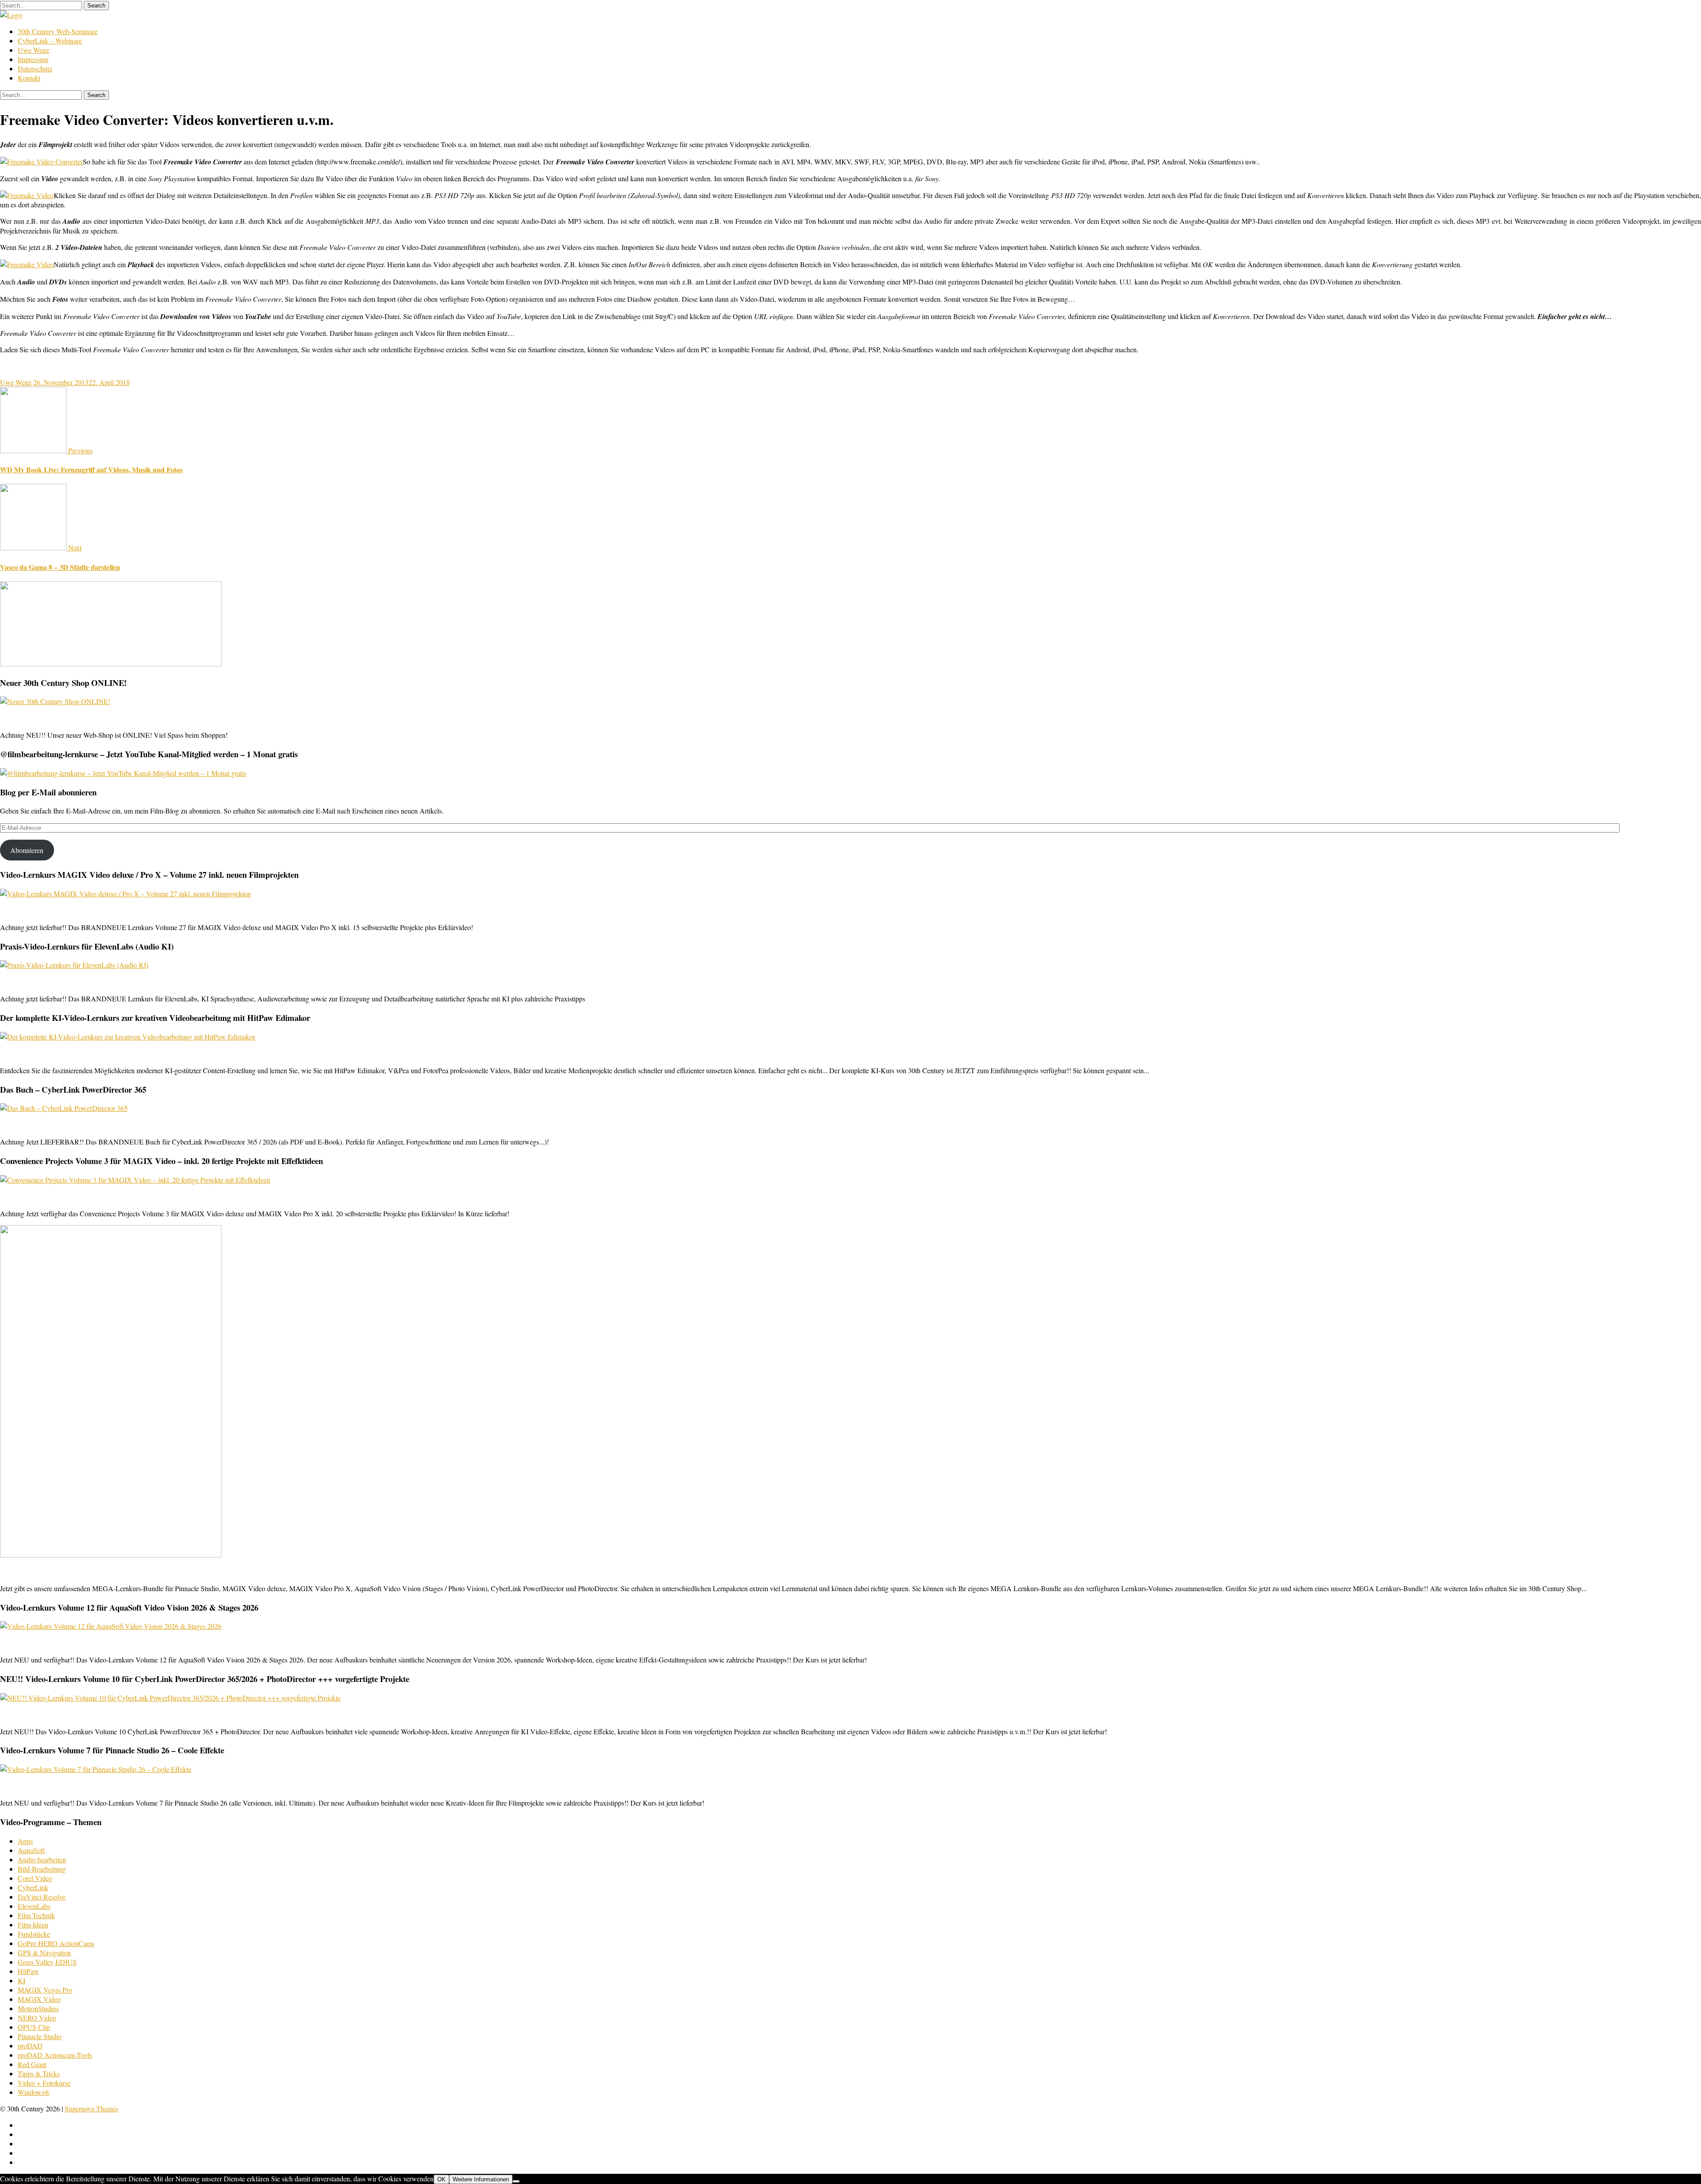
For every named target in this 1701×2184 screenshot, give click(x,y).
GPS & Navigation (44, 1952)
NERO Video (37, 2018)
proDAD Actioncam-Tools (55, 2055)
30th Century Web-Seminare (58, 31)
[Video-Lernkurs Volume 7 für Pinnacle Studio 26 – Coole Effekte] (96, 1769)
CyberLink (33, 1887)
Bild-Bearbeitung (42, 1869)
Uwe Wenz (33, 50)
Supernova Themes (91, 2108)
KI (21, 1980)
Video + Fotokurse (44, 2083)
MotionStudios (38, 2008)
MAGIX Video (39, 1999)
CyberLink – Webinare (50, 41)
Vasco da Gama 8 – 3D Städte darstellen (60, 567)
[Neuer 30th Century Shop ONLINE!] (55, 701)
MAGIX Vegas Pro (45, 1990)
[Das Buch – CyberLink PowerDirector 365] (64, 1108)
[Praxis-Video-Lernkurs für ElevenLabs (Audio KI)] (74, 965)
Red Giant (32, 2064)
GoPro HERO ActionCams (56, 1943)
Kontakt (29, 78)
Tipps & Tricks (39, 2073)
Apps (25, 1841)
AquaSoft (31, 1850)
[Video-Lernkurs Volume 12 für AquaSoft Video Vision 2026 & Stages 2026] (111, 1626)
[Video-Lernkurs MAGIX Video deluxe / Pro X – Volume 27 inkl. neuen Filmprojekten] (125, 893)
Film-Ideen (33, 1925)
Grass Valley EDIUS (47, 1962)
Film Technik (36, 1915)
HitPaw (28, 1971)
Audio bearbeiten (42, 1859)
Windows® (34, 2092)
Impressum (33, 59)
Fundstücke (34, 1934)
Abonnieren (27, 850)
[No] (516, 2181)
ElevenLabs (34, 1906)
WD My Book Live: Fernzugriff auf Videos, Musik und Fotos (91, 469)
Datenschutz (35, 68)
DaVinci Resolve (42, 1897)
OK (441, 2179)
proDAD (30, 2046)
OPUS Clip (34, 2027)
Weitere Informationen (481, 2179)
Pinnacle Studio (40, 2036)
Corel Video (35, 1878)
